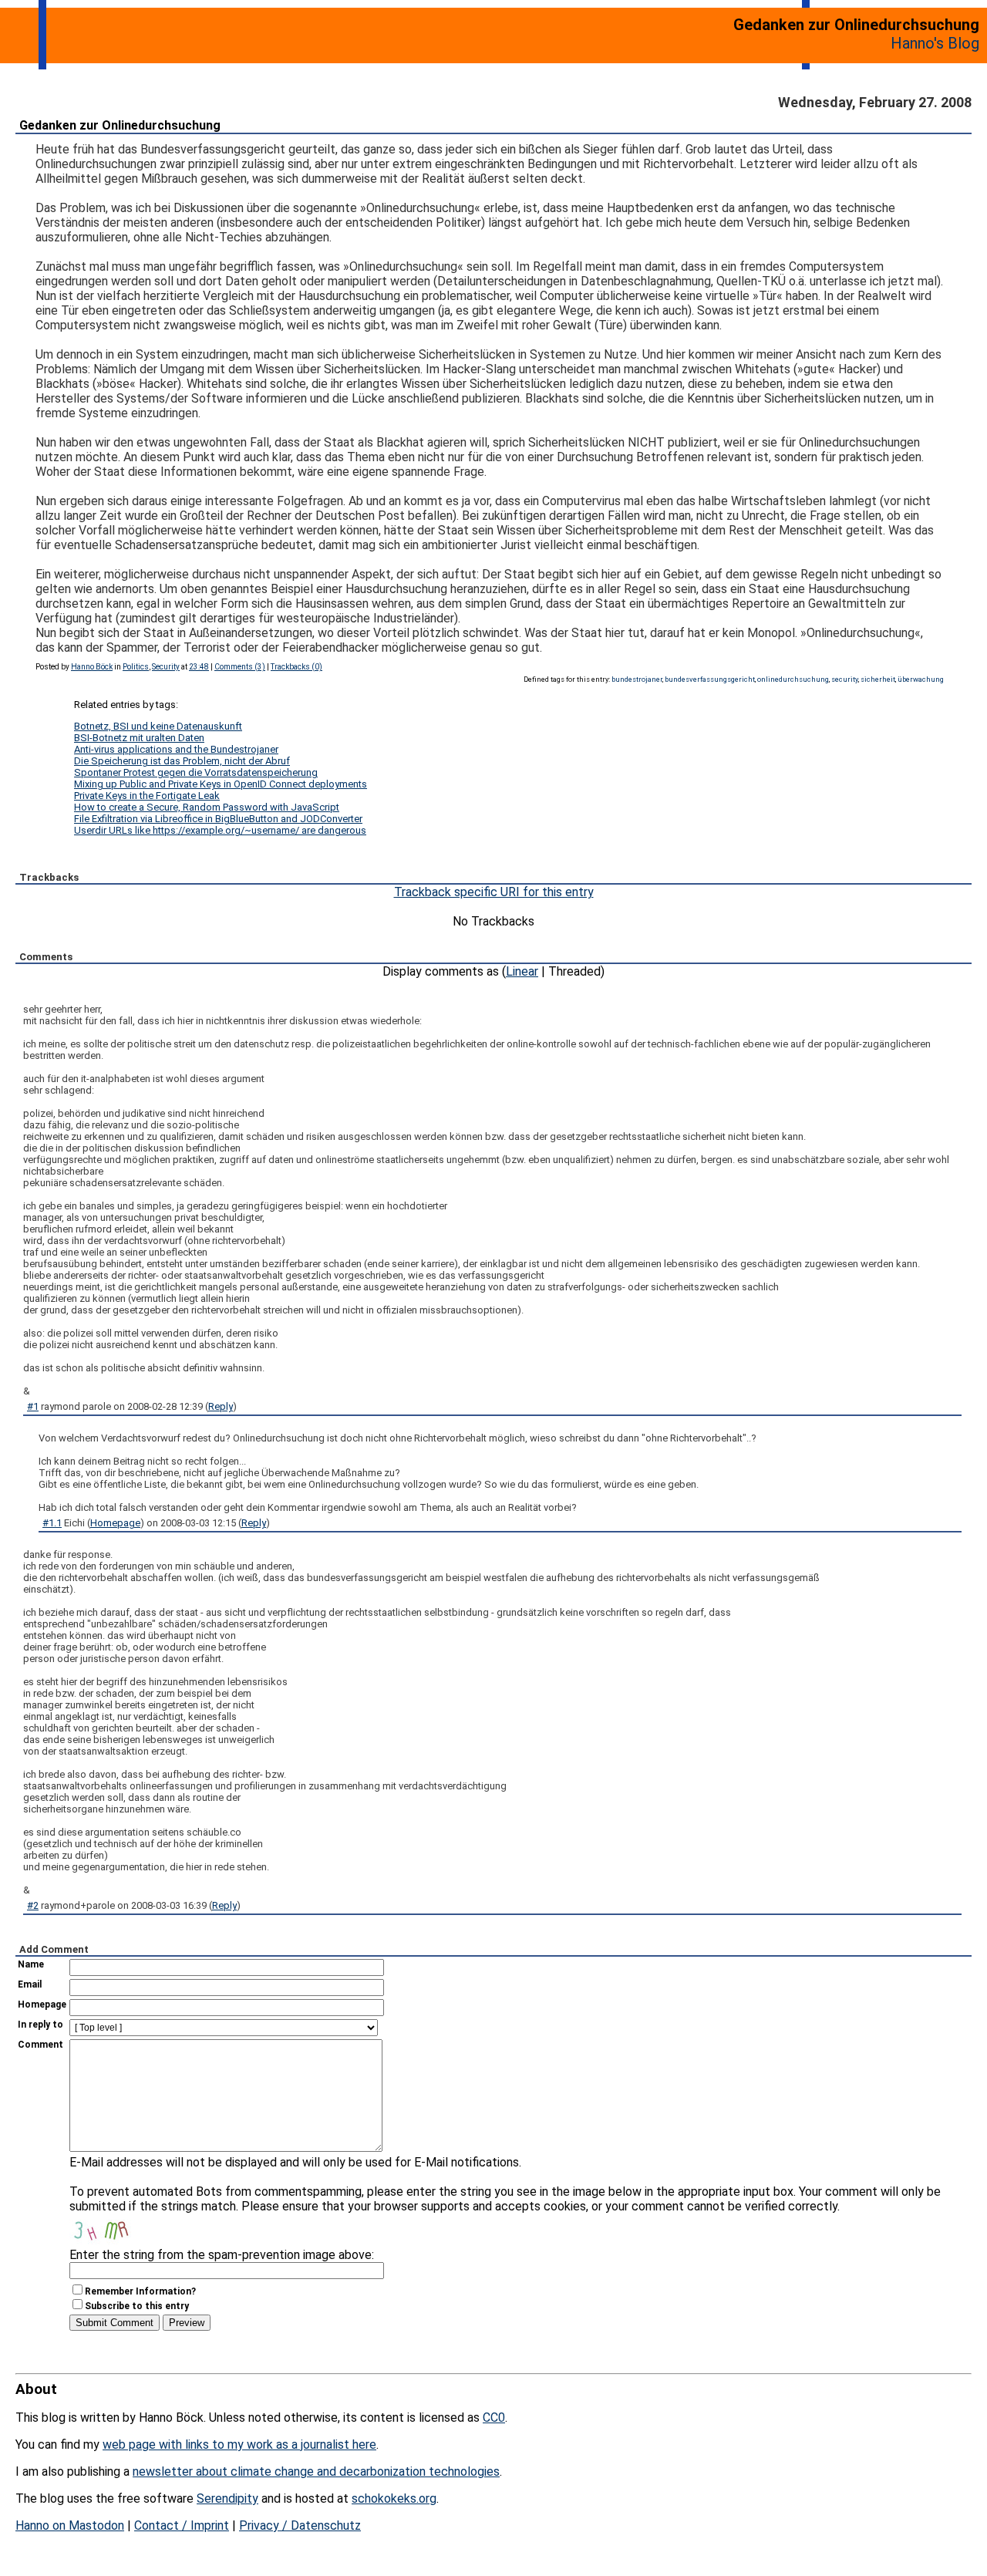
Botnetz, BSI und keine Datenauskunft (158, 726)
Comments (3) (240, 667)
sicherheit (878, 679)
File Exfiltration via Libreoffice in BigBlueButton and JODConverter (218, 819)
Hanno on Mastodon (70, 2525)
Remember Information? (140, 2291)
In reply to (40, 2025)
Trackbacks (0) (296, 667)
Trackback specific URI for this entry (494, 892)
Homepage (115, 1523)
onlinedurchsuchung (793, 679)
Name (31, 1964)
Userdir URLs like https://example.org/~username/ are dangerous (220, 830)
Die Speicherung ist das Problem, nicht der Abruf (182, 761)
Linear (522, 971)
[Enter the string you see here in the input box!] (116, 2229)
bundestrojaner (637, 679)
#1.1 (52, 1523)
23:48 (199, 667)
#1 (33, 1406)
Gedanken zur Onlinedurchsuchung (120, 125)
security (845, 679)
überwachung (921, 679)
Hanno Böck (92, 667)
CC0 (494, 2418)
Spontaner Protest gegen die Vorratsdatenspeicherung (196, 772)
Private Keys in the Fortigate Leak (147, 796)
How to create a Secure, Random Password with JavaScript (207, 807)
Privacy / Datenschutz (300, 2525)
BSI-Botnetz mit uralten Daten (139, 738)
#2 (33, 1905)
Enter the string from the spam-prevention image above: (222, 2255)
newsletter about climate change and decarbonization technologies (316, 2471)
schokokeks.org (394, 2498)
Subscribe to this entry (137, 2306)
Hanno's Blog (935, 43)
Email (30, 1984)
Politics (136, 667)
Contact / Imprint (182, 2525)
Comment (40, 2045)
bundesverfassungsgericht (710, 679)
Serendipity (227, 2498)
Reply (221, 1406)
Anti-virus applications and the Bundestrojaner (176, 749)
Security (166, 667)
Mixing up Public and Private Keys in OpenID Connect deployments (221, 784)
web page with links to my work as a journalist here (239, 2445)
